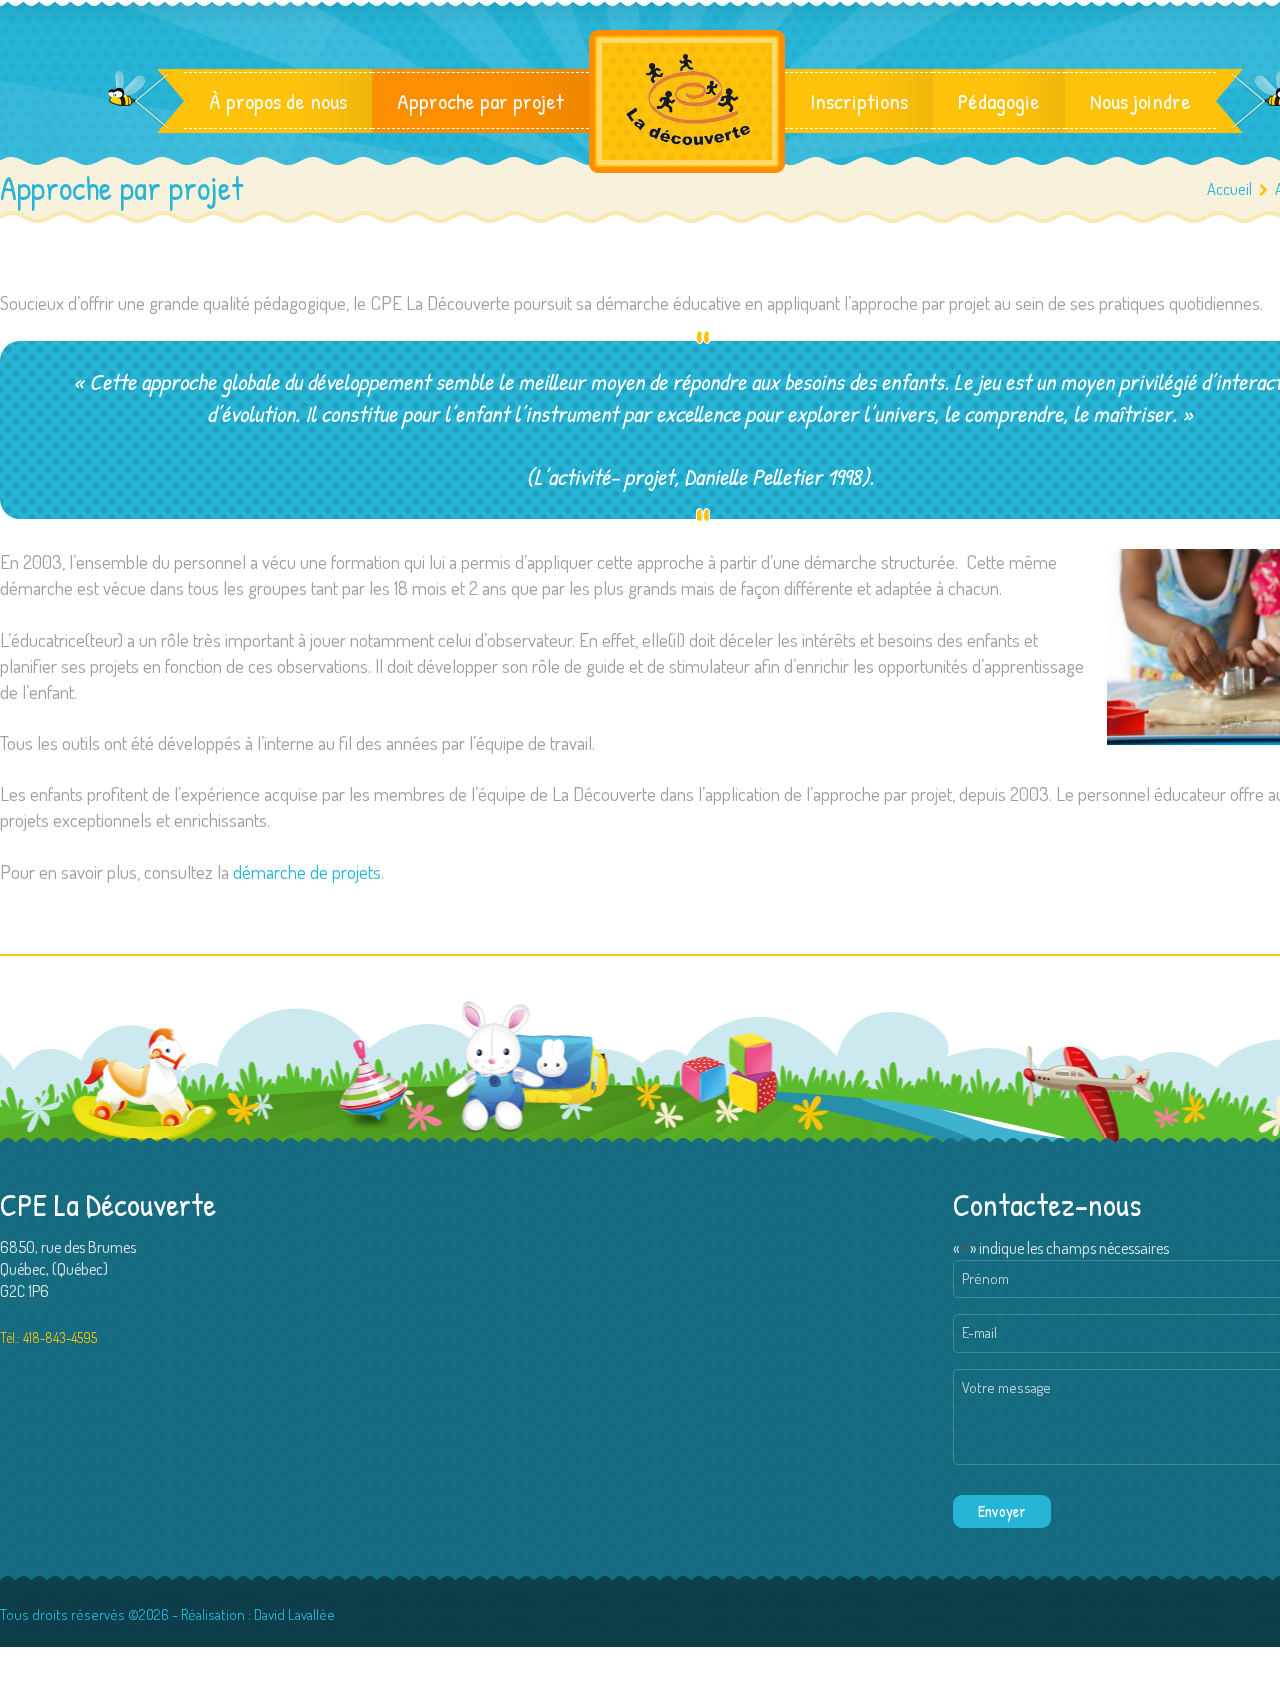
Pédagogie (999, 101)
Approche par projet (480, 101)
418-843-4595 (60, 1337)
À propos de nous (278, 101)
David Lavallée (294, 1614)
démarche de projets (307, 871)
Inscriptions (859, 101)
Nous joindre (1140, 101)
